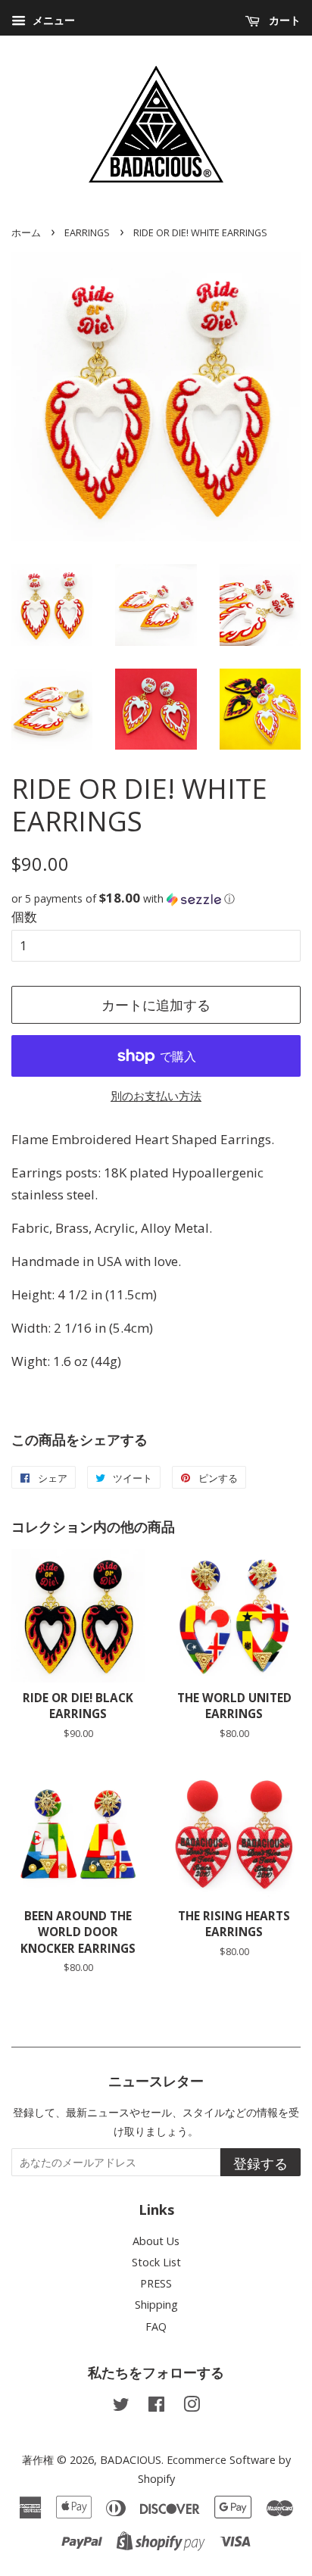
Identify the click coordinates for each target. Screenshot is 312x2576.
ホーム (26, 232)
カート (283, 20)
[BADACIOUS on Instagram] (192, 2407)
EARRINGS (87, 232)
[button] (156, 899)
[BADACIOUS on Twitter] (121, 2407)
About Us (156, 2241)
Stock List (156, 2262)
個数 (24, 917)
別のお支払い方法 (156, 1096)
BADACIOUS (131, 2460)
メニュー (52, 20)
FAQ (156, 2327)
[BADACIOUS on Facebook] (156, 2407)
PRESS (156, 2283)
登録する (261, 2163)
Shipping (156, 2305)
